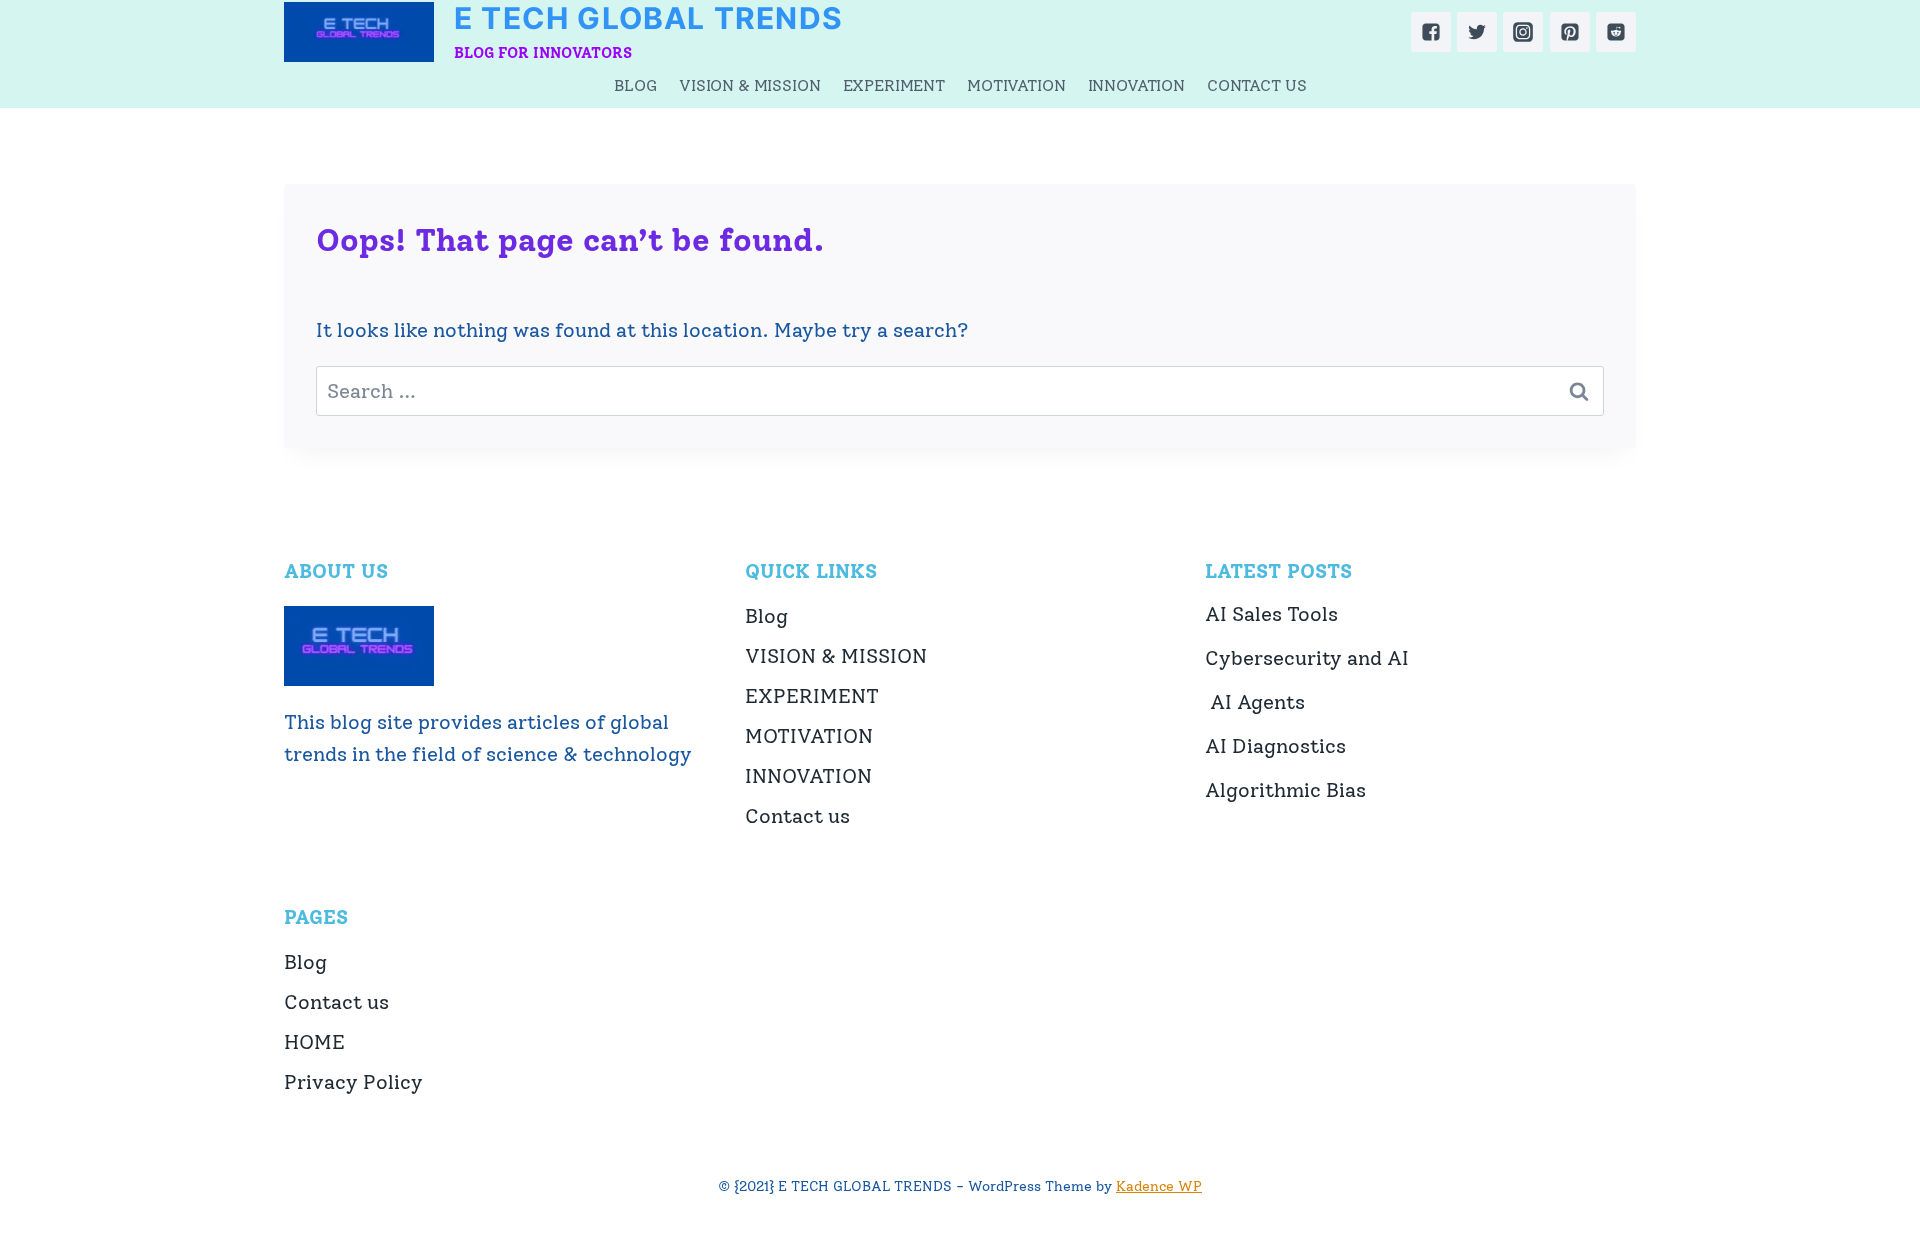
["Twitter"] (1477, 32)
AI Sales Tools (1271, 614)
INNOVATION (1136, 85)
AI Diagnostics (1275, 746)
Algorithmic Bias (1285, 790)
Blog (635, 85)
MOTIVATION (1016, 85)
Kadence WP (1159, 1186)
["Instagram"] (1523, 32)
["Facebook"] (1431, 32)
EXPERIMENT (894, 85)
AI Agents (1255, 702)
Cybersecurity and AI (1307, 658)
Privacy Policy (353, 1082)
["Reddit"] (1616, 32)
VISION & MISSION (749, 85)
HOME (314, 1042)
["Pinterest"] (1570, 32)
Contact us (1256, 85)
